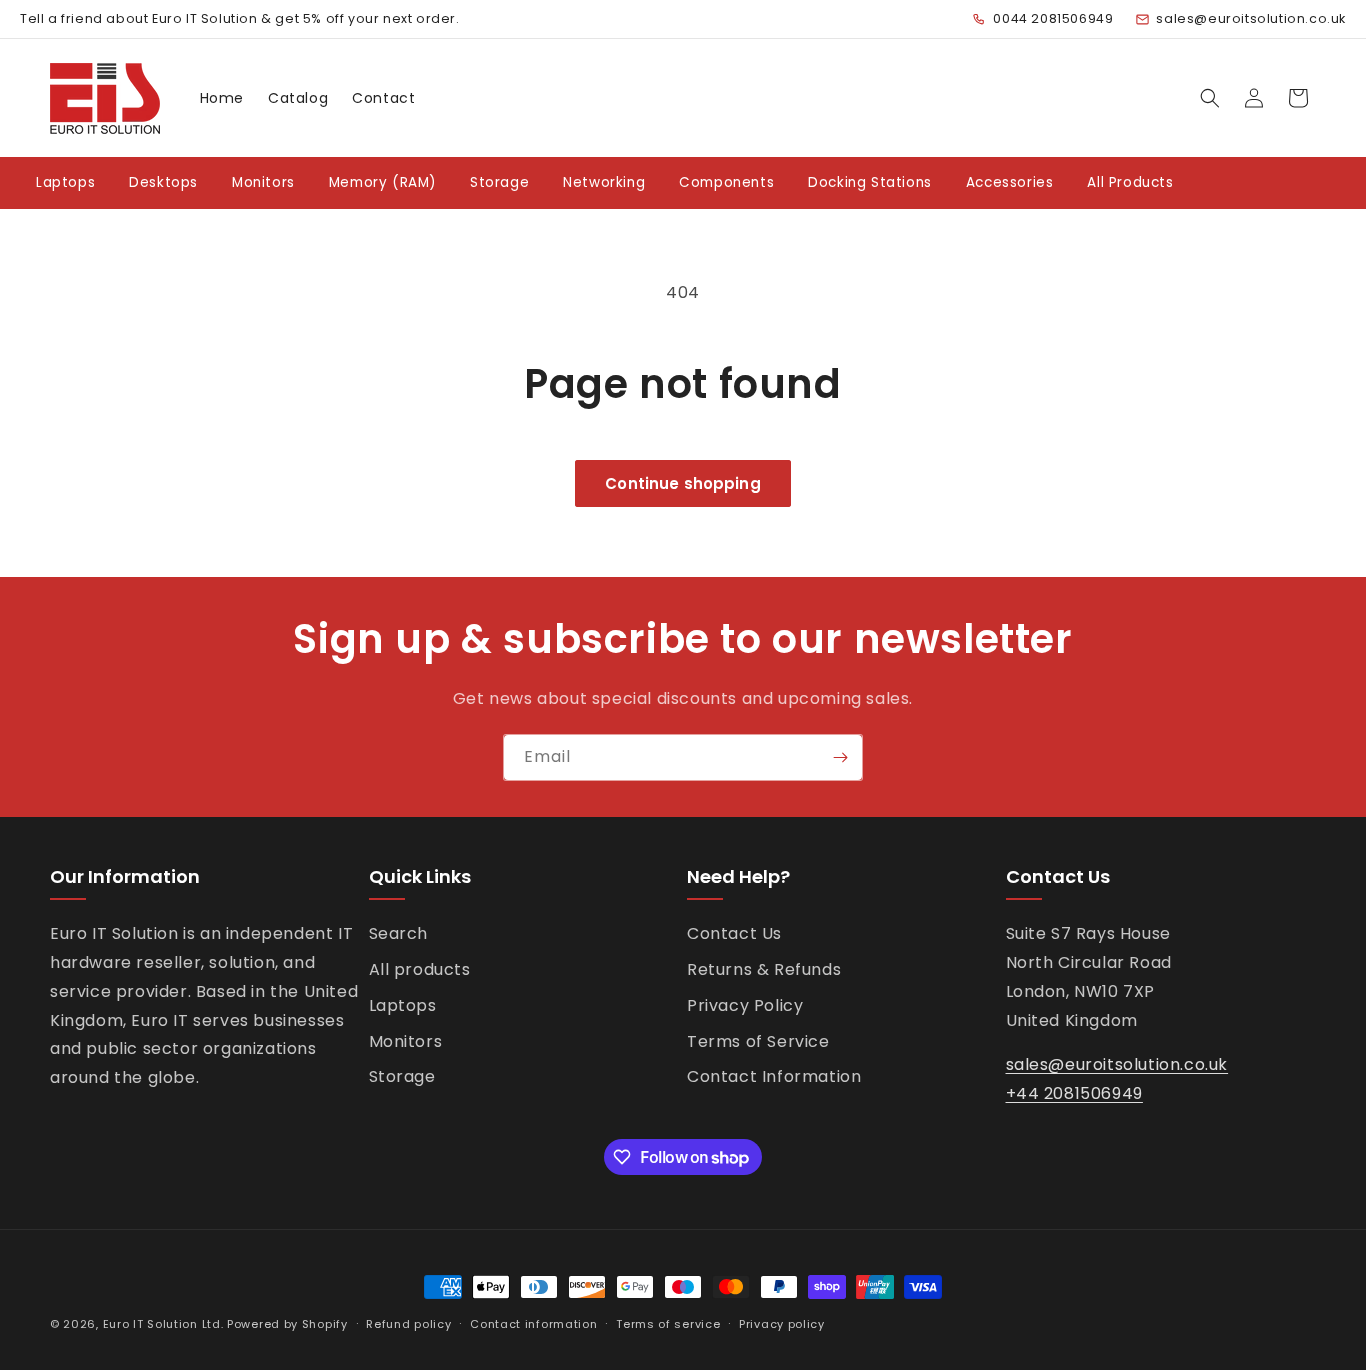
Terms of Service (758, 1041)
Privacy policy (782, 1324)
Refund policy (408, 1324)
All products (420, 969)
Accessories (1010, 182)
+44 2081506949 (1074, 1093)
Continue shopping (683, 483)
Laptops (65, 182)
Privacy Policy (745, 1005)
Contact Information (774, 1076)
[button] (1210, 98)
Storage (499, 182)
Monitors (263, 182)
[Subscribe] (840, 757)
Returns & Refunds (764, 969)
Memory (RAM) (382, 182)
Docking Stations (870, 182)
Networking (604, 182)
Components (726, 182)
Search (399, 933)
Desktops (163, 182)
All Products (1130, 182)
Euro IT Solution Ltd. (163, 1324)
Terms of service (668, 1324)
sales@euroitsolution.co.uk (1251, 18)
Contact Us (734, 933)
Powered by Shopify (287, 1324)
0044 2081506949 (1053, 18)
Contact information (533, 1324)
